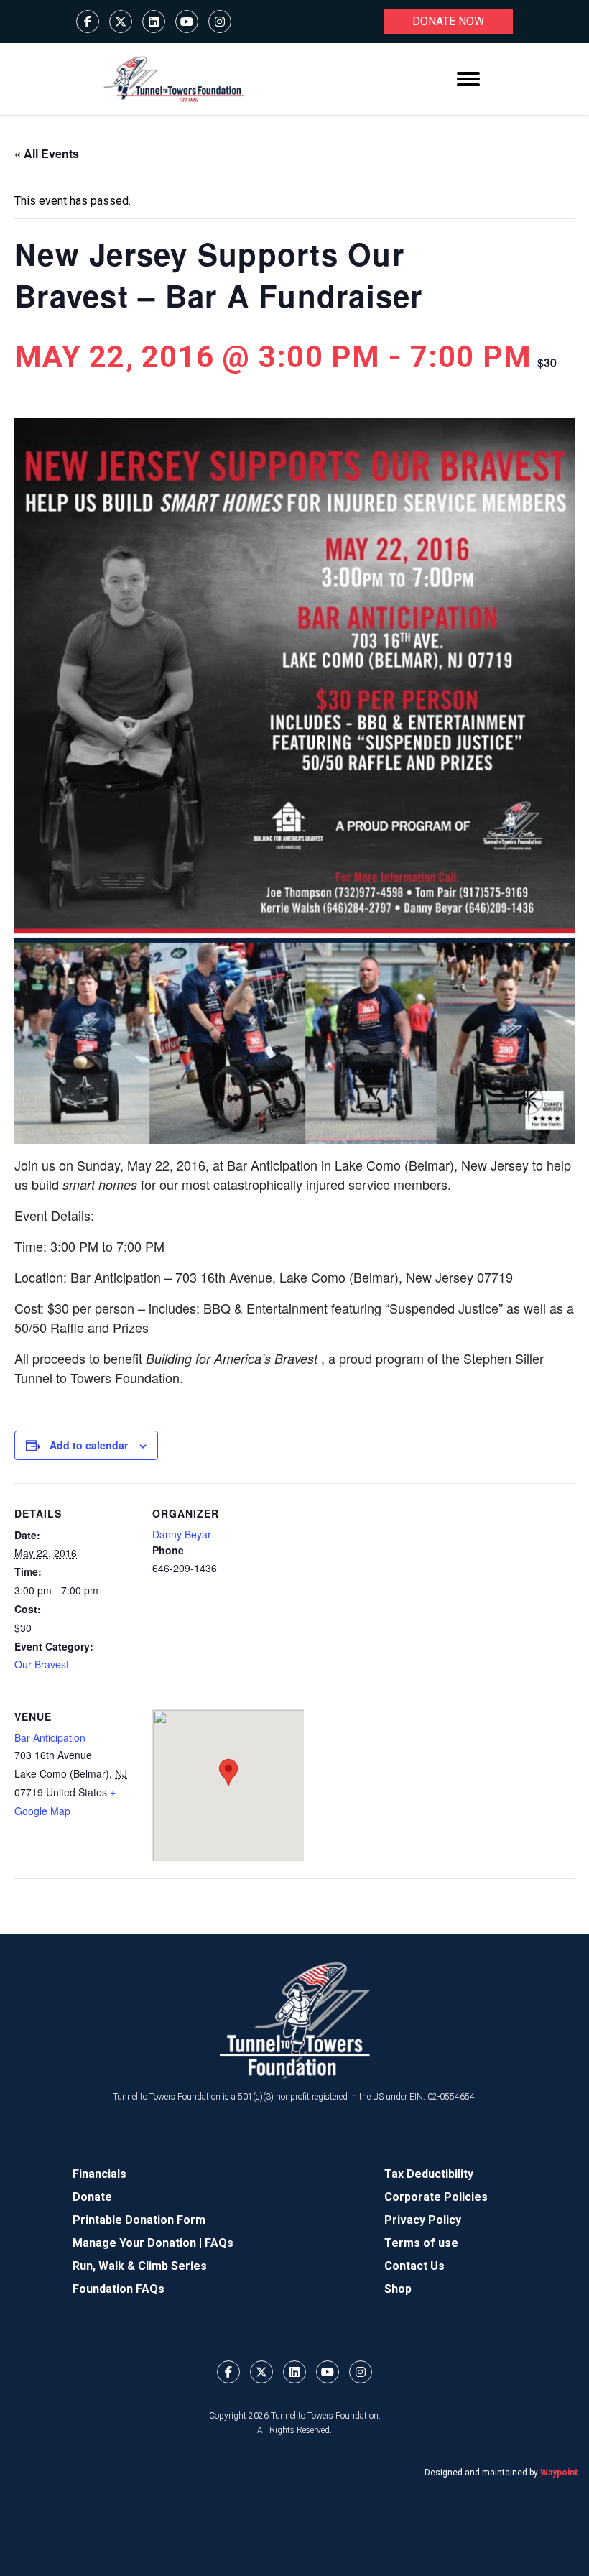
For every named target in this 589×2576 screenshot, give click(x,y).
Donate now (448, 21)
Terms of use (421, 2243)
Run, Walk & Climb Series (140, 2266)
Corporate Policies (436, 2197)
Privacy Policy (423, 2220)
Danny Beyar (182, 1534)
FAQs (219, 2243)
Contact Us (414, 2266)
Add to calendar (89, 1445)
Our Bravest (42, 1664)
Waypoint (559, 2473)
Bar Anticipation (50, 1737)
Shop (398, 2289)
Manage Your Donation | (139, 2243)
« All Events (47, 153)
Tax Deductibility (429, 2174)
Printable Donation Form (139, 2220)
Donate (92, 2197)
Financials (99, 2174)
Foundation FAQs (119, 2289)
